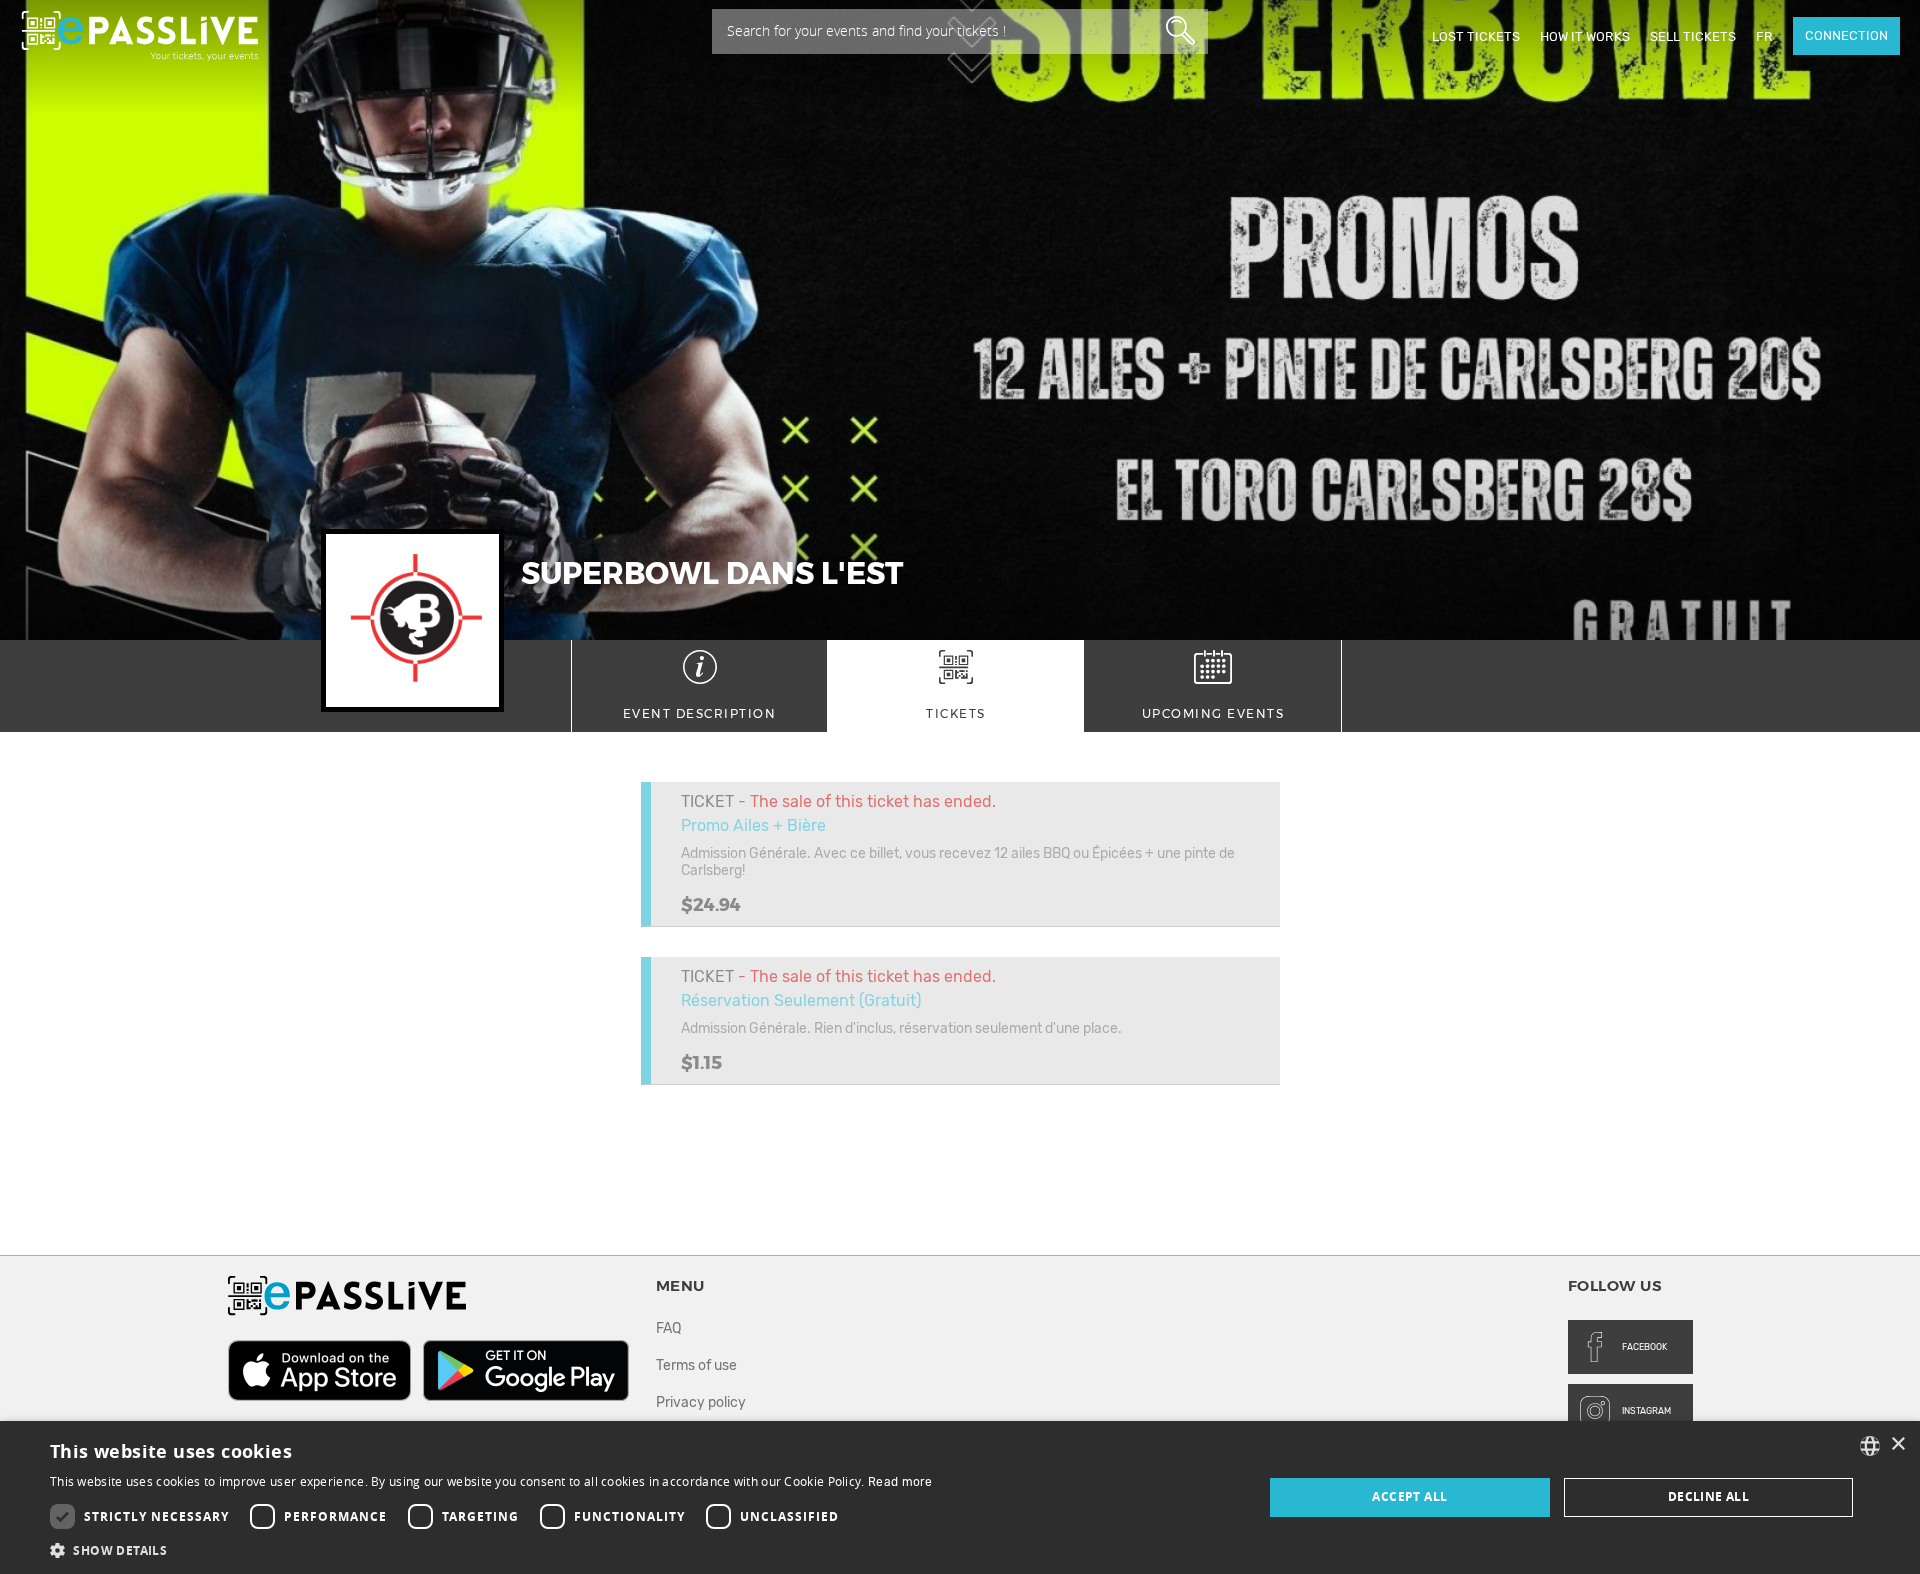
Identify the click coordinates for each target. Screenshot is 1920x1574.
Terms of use (696, 1365)
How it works (1585, 36)
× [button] (1897, 1444)
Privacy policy (701, 1402)
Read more (900, 1482)
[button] (491, 1549)
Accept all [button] (1409, 1496)
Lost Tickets (1476, 36)
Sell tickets (1693, 36)
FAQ (668, 1328)
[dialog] (960, 1497)
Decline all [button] (1708, 1496)
